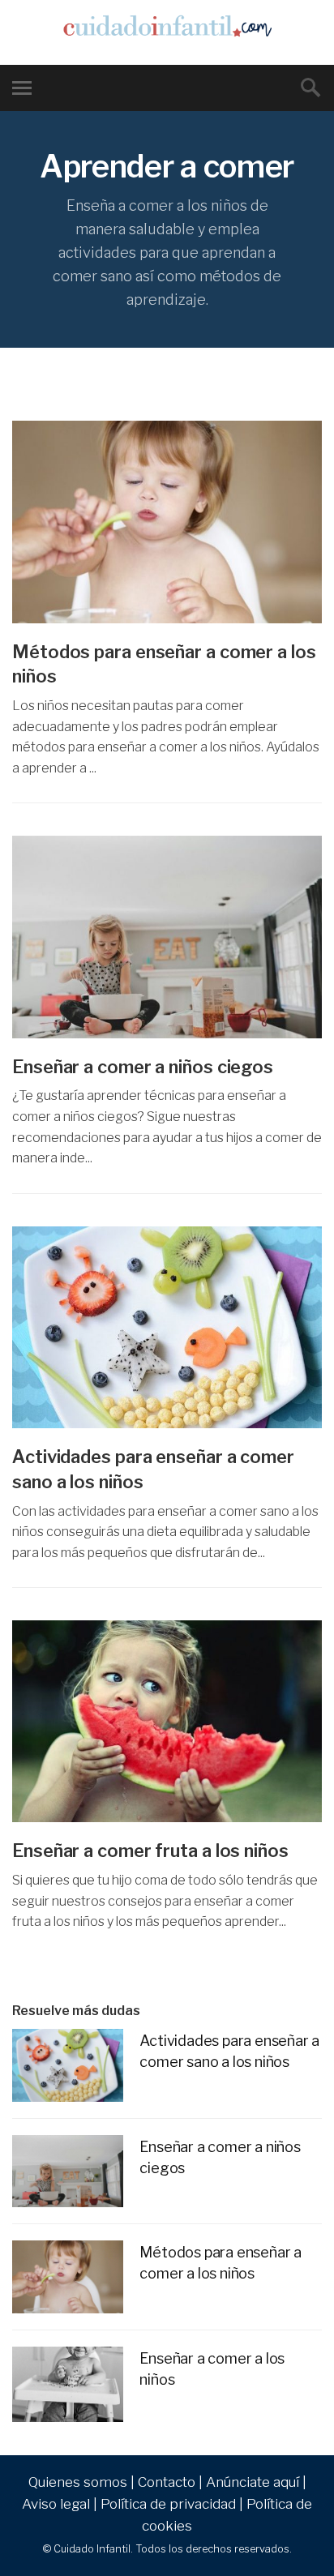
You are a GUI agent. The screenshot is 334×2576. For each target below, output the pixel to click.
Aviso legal (56, 2504)
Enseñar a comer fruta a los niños (150, 1851)
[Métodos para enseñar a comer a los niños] (167, 522)
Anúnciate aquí (253, 2482)
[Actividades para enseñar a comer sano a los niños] (167, 1327)
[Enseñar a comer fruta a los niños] (167, 1721)
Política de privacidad (168, 2504)
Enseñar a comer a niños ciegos (143, 1067)
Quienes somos (78, 2482)
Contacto (167, 2482)
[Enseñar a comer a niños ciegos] (167, 937)
